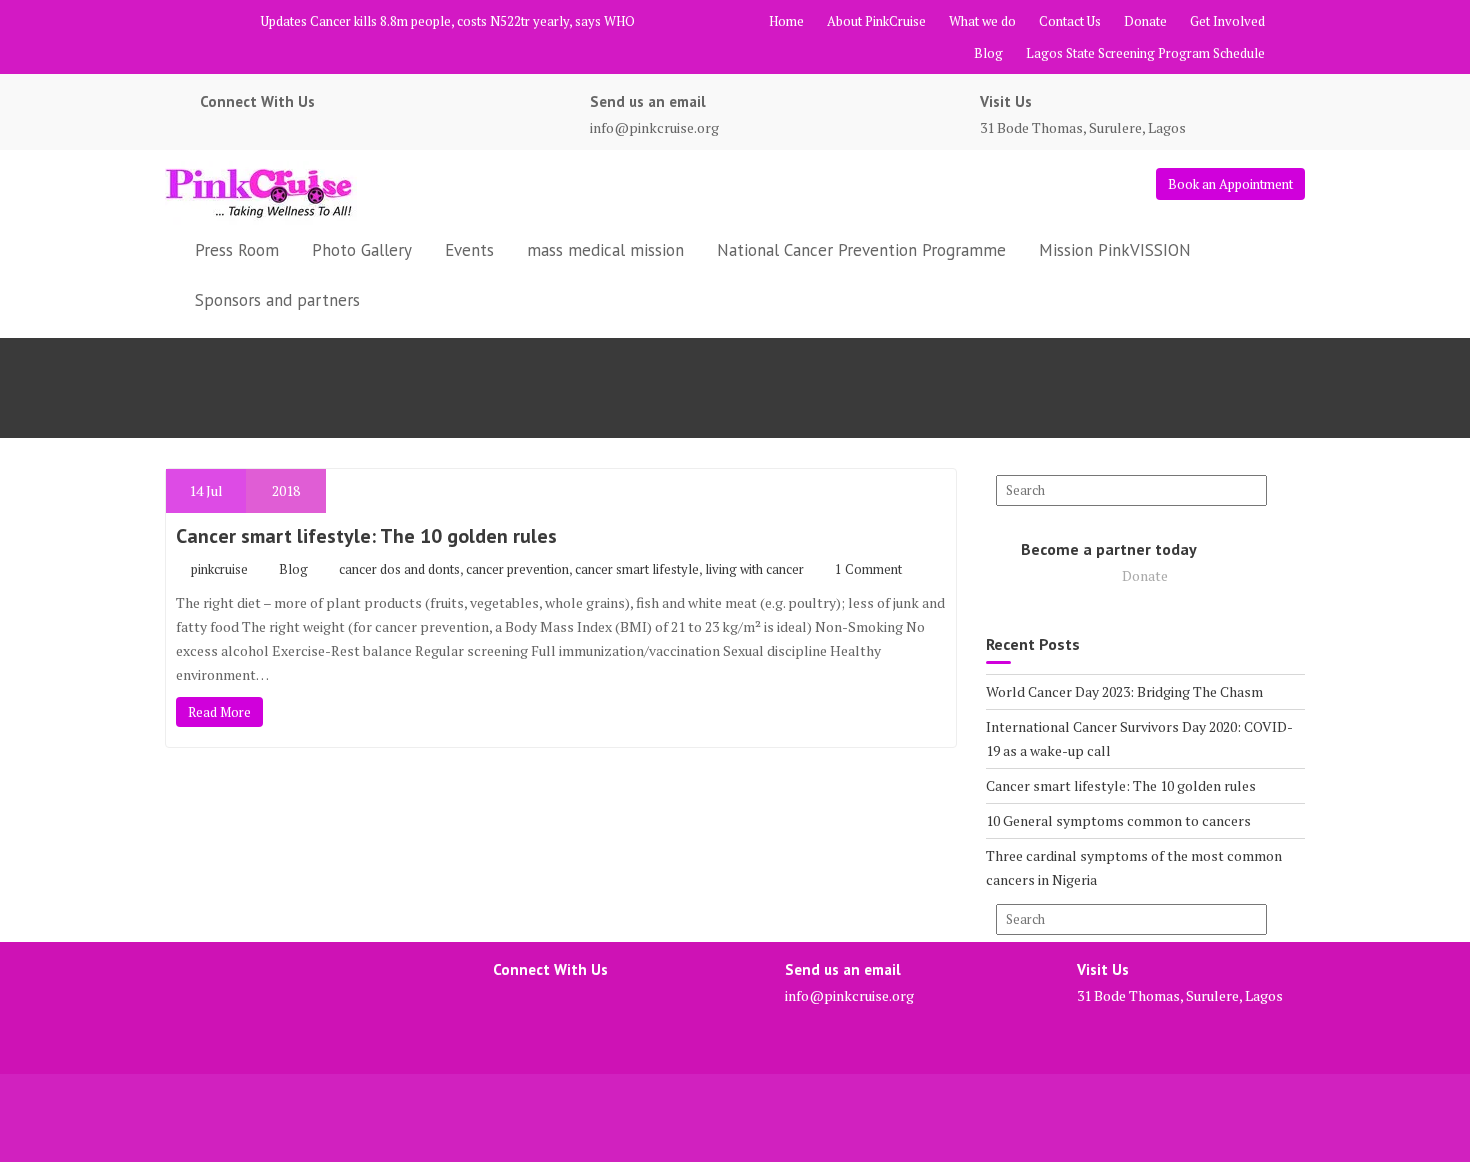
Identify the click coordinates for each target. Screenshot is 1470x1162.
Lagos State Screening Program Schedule (1145, 53)
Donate (1145, 21)
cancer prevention (517, 569)
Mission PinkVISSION (1115, 250)
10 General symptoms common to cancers (1118, 820)
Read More (219, 712)
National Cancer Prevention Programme (861, 250)
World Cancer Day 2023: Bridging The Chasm (1124, 691)
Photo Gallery (362, 250)
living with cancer (754, 569)
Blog (988, 53)
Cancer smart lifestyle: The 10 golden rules (366, 536)
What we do (982, 21)
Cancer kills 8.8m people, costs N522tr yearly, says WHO (472, 21)
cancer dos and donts (399, 569)
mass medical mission (605, 250)
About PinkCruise (876, 21)
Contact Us (1070, 21)
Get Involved (1227, 21)
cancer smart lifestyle (637, 569)
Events (469, 250)
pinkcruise (219, 569)
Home (786, 21)
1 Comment (868, 569)
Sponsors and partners (277, 300)
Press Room (237, 250)
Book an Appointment (1230, 184)
